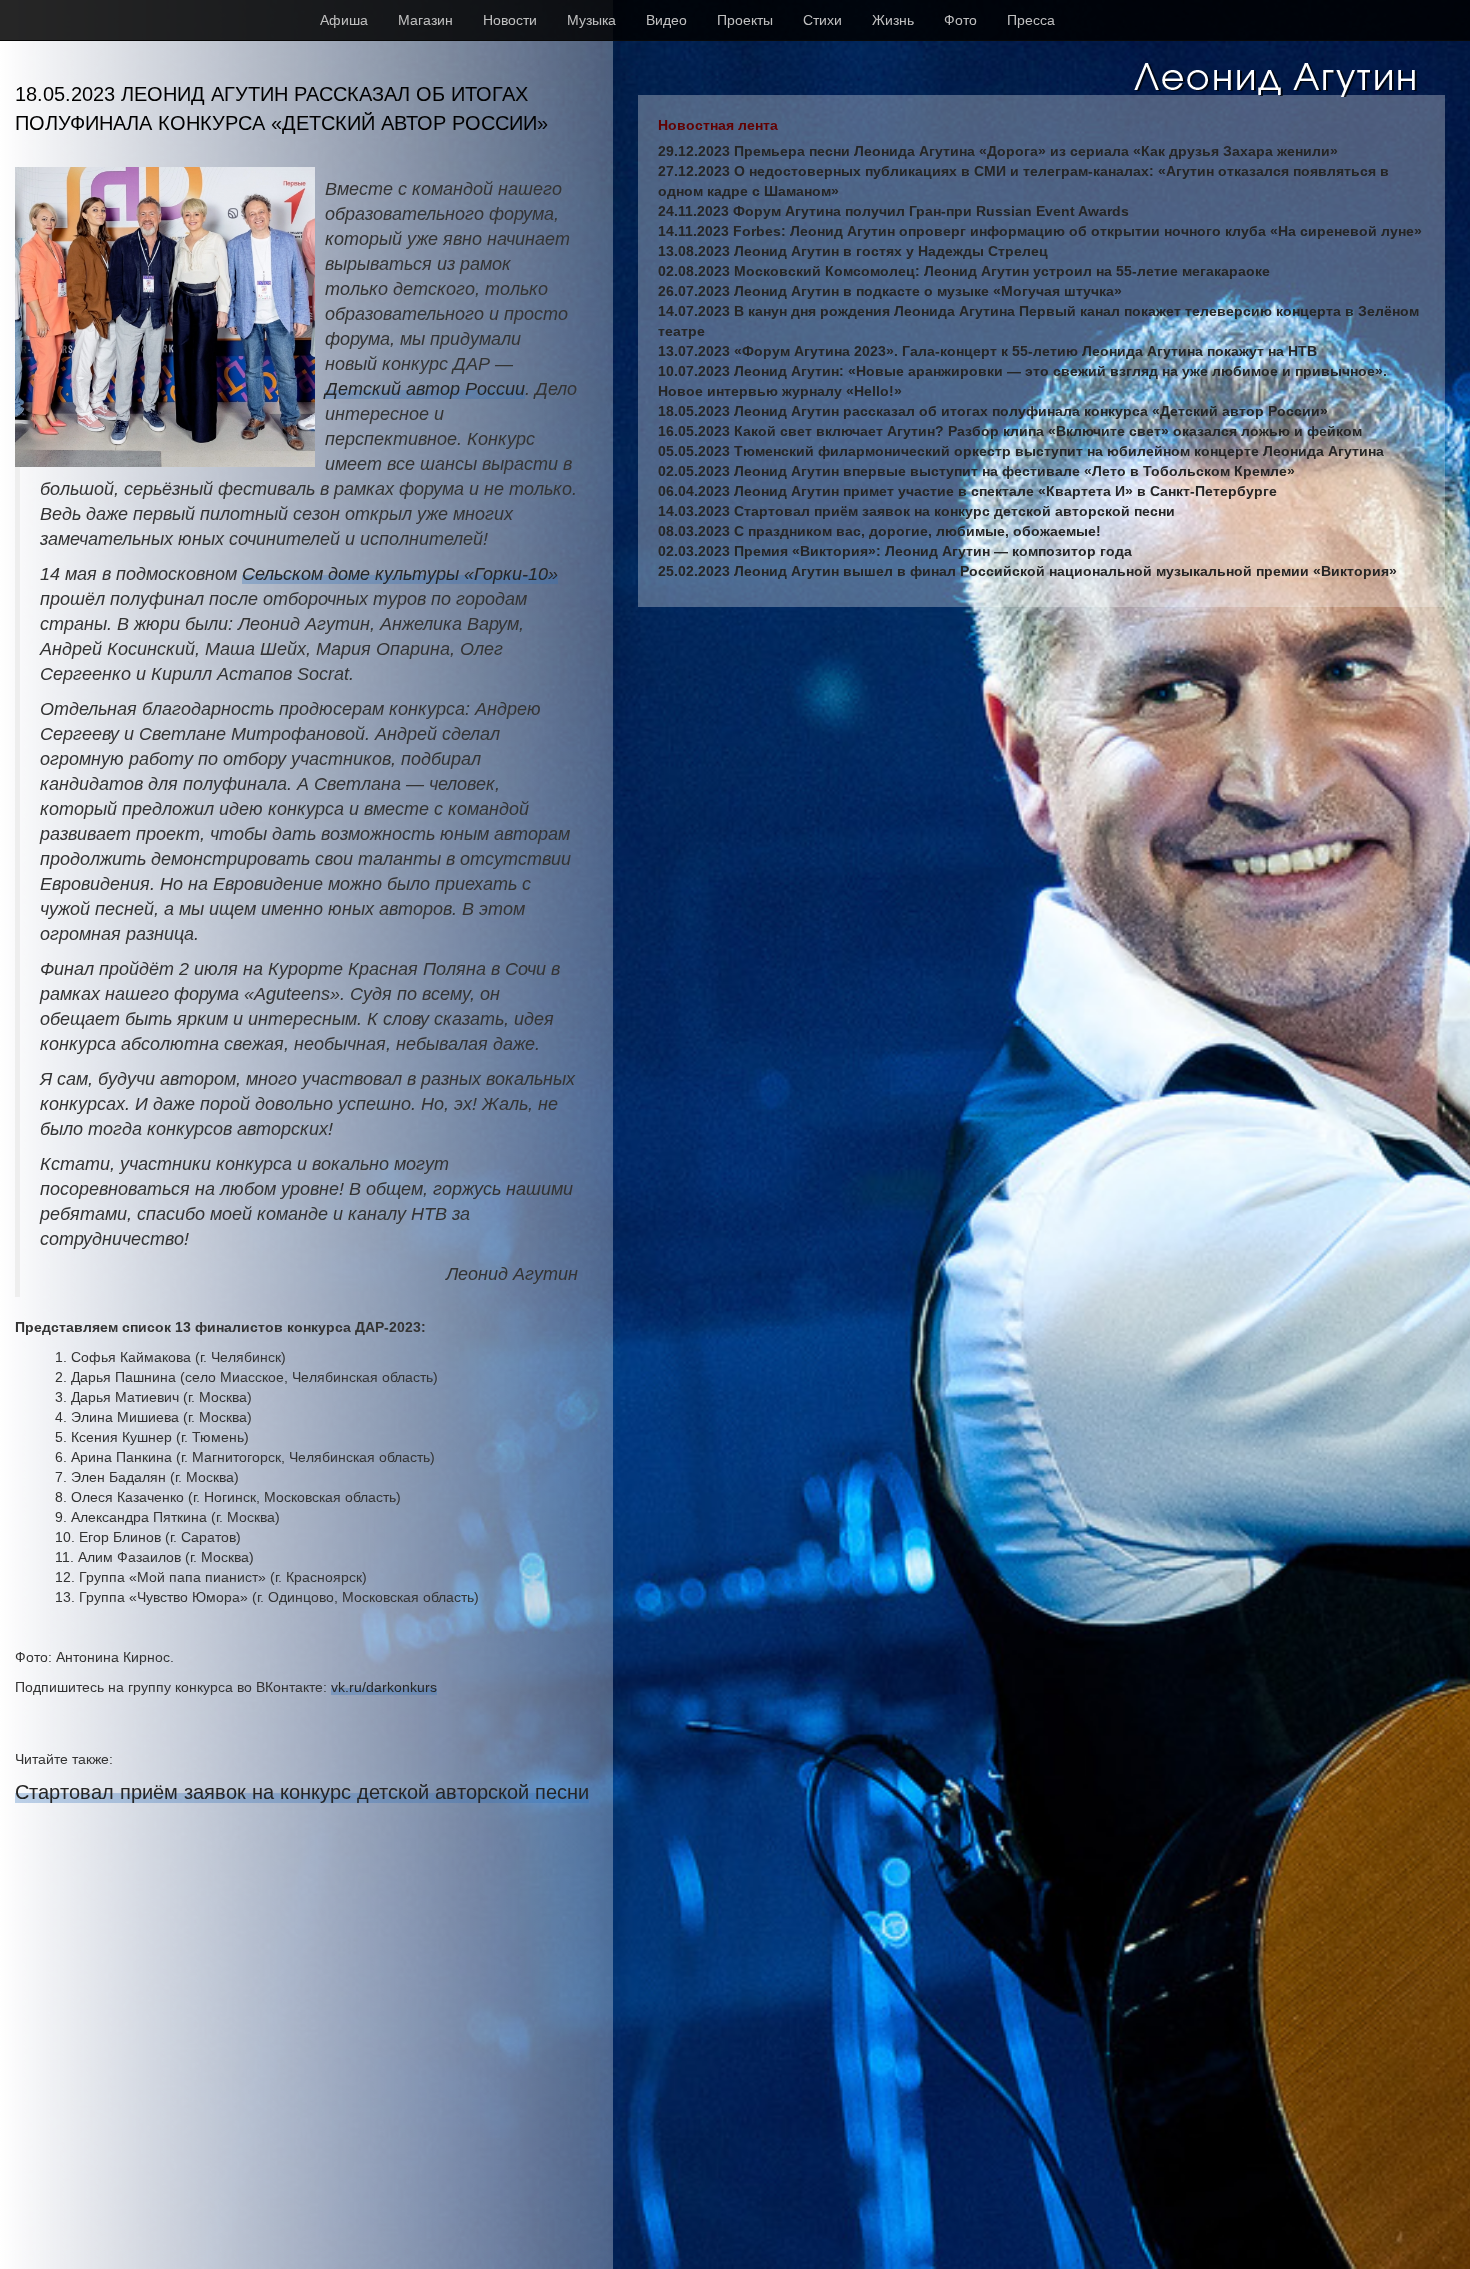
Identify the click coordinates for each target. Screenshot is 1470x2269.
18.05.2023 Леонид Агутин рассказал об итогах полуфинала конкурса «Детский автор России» (993, 411)
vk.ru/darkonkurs (384, 1687)
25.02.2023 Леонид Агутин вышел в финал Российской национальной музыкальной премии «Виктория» (1027, 571)
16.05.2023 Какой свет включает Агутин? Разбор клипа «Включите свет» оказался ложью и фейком (1010, 431)
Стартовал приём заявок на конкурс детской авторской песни (302, 1792)
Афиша (344, 20)
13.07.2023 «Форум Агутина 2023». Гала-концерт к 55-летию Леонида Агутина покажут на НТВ (987, 351)
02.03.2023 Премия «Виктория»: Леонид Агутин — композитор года (895, 551)
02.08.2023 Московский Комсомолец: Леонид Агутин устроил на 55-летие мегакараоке (964, 271)
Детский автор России (425, 389)
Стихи (822, 20)
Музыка (591, 20)
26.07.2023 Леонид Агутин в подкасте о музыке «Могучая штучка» (890, 291)
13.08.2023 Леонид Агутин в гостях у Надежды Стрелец (853, 251)
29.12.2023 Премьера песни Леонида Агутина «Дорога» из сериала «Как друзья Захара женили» (998, 151)
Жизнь (893, 20)
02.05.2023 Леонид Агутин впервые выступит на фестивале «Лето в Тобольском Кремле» (976, 471)
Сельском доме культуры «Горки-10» (400, 574)
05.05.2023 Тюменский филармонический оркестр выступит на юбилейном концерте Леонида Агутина (1021, 451)
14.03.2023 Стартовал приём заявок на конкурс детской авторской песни (916, 511)
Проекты (745, 20)
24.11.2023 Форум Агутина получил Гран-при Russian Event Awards (893, 211)
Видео (666, 20)
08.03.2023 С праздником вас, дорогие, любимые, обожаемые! (879, 531)
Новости (510, 20)
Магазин (425, 20)
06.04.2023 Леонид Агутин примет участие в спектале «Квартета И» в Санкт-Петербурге (967, 491)
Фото (960, 20)
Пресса (1031, 20)
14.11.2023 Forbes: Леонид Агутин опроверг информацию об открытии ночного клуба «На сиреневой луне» (1040, 231)
